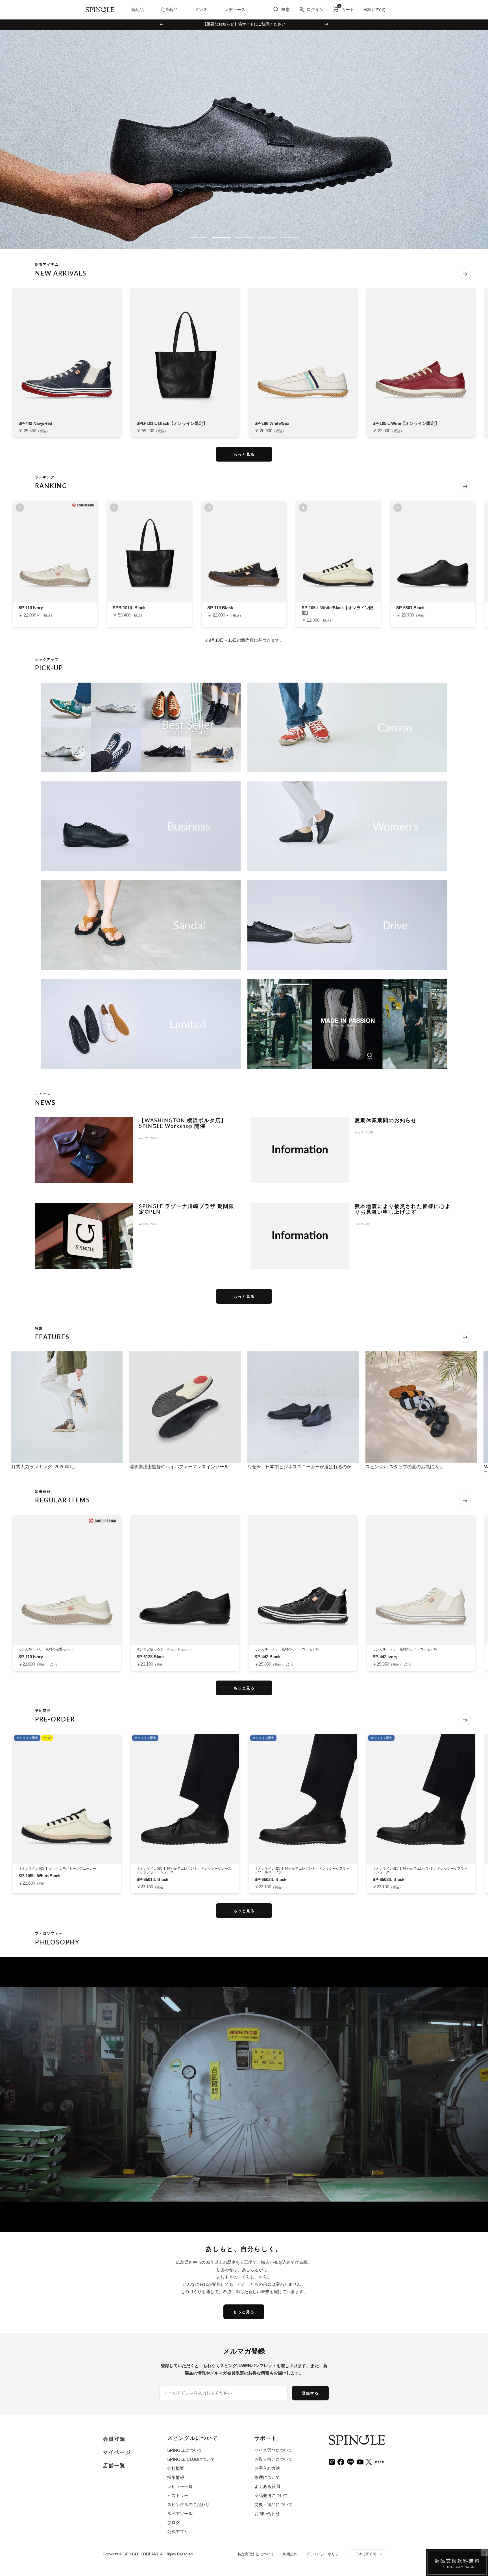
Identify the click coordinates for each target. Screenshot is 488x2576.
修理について (267, 2477)
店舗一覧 (114, 2466)
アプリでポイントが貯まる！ (244, 24)
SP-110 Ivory (31, 1657)
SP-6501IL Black (152, 1879)
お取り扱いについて (274, 2459)
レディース (235, 9)
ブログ (174, 2523)
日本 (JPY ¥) (374, 10)
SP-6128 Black (151, 1657)
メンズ (201, 9)
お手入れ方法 (267, 2468)
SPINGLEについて (185, 2450)
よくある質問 (267, 2486)
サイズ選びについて (274, 2450)
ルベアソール (180, 2513)
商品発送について (271, 2495)
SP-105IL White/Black (39, 1876)
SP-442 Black (267, 1657)
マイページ (117, 2452)
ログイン (315, 9)
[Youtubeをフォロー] (360, 2462)
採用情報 (176, 2477)
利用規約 (290, 2554)
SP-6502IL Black (270, 1879)
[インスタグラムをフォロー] (332, 2462)
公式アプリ (178, 2532)
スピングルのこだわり (188, 2504)
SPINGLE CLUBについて (191, 2459)
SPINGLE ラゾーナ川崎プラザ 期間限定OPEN (187, 1209)
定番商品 (169, 9)
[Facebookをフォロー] (341, 2462)
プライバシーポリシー (324, 2554)
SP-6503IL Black (388, 1879)
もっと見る (244, 454)
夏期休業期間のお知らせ (386, 1120)
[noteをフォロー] (380, 2461)
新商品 (137, 9)
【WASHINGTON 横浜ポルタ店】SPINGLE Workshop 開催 (183, 1123)
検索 (286, 9)
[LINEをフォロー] (350, 2461)
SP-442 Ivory (385, 1657)
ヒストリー (178, 2495)
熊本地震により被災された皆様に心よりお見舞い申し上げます (403, 1209)
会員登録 (114, 2439)
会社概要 (176, 2468)
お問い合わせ (267, 2513)
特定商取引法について (256, 2554)
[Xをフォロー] (369, 2462)
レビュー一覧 (180, 2486)
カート (346, 9)
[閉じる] (485, 2553)
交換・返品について (274, 2504)
